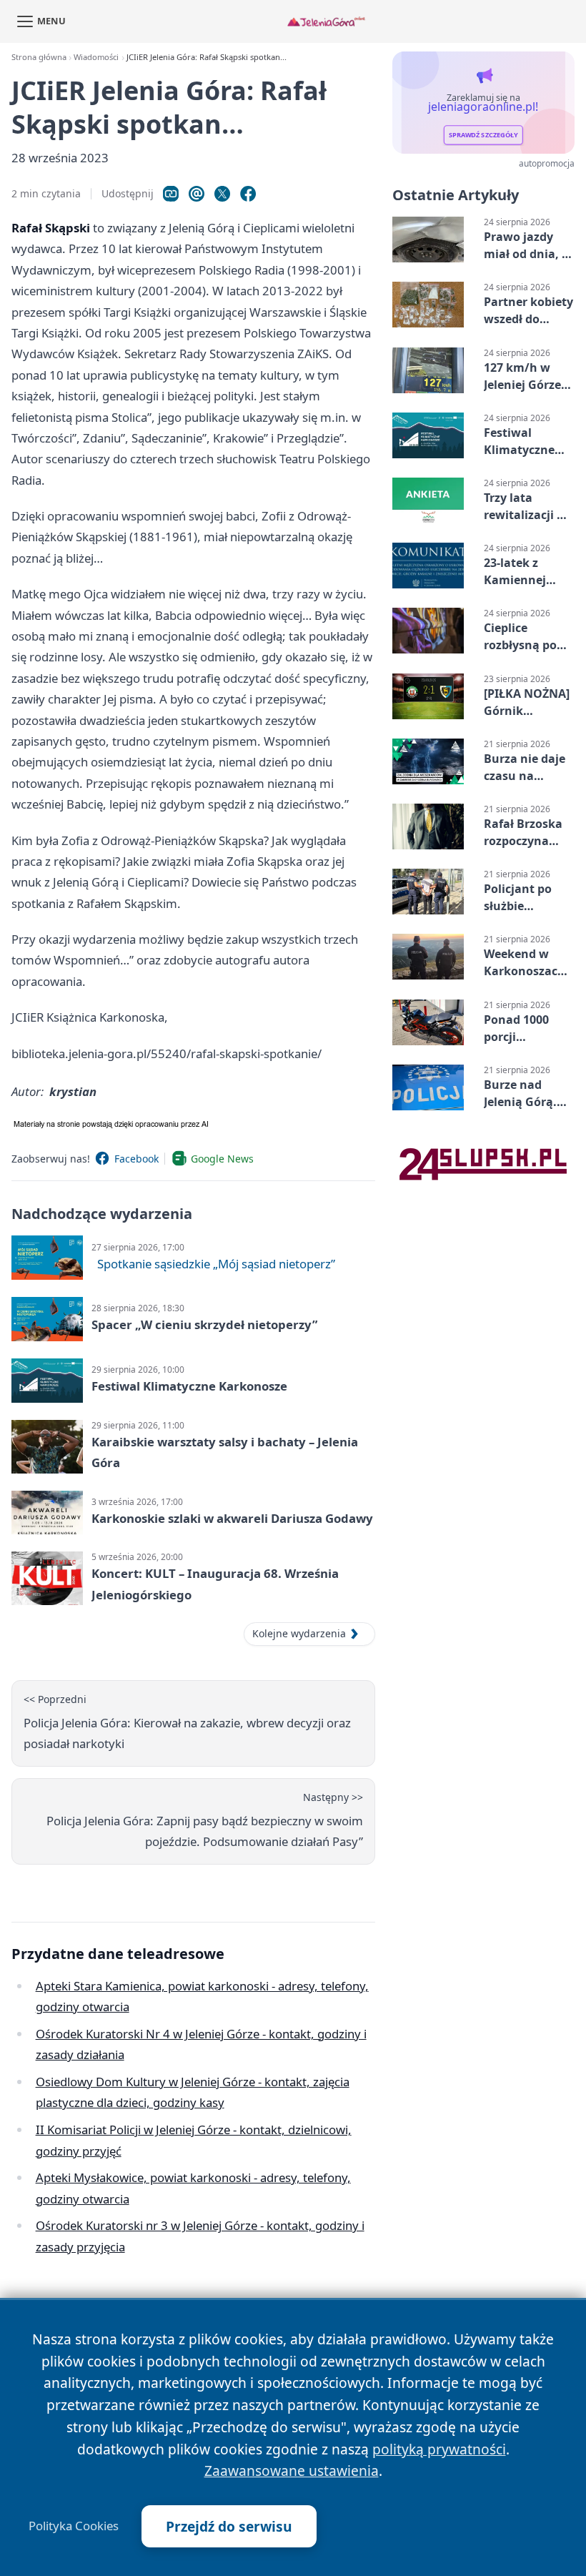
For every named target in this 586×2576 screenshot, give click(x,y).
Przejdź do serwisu (229, 2526)
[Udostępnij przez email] (197, 194)
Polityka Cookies (74, 2526)
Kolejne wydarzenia (299, 1633)
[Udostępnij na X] (222, 194)
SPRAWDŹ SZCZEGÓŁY (483, 135)
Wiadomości (96, 57)
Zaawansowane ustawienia (292, 2471)
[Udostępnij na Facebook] (248, 194)
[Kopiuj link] (171, 194)
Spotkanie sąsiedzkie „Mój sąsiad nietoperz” (216, 1264)
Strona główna (39, 57)
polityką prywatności (439, 2449)
